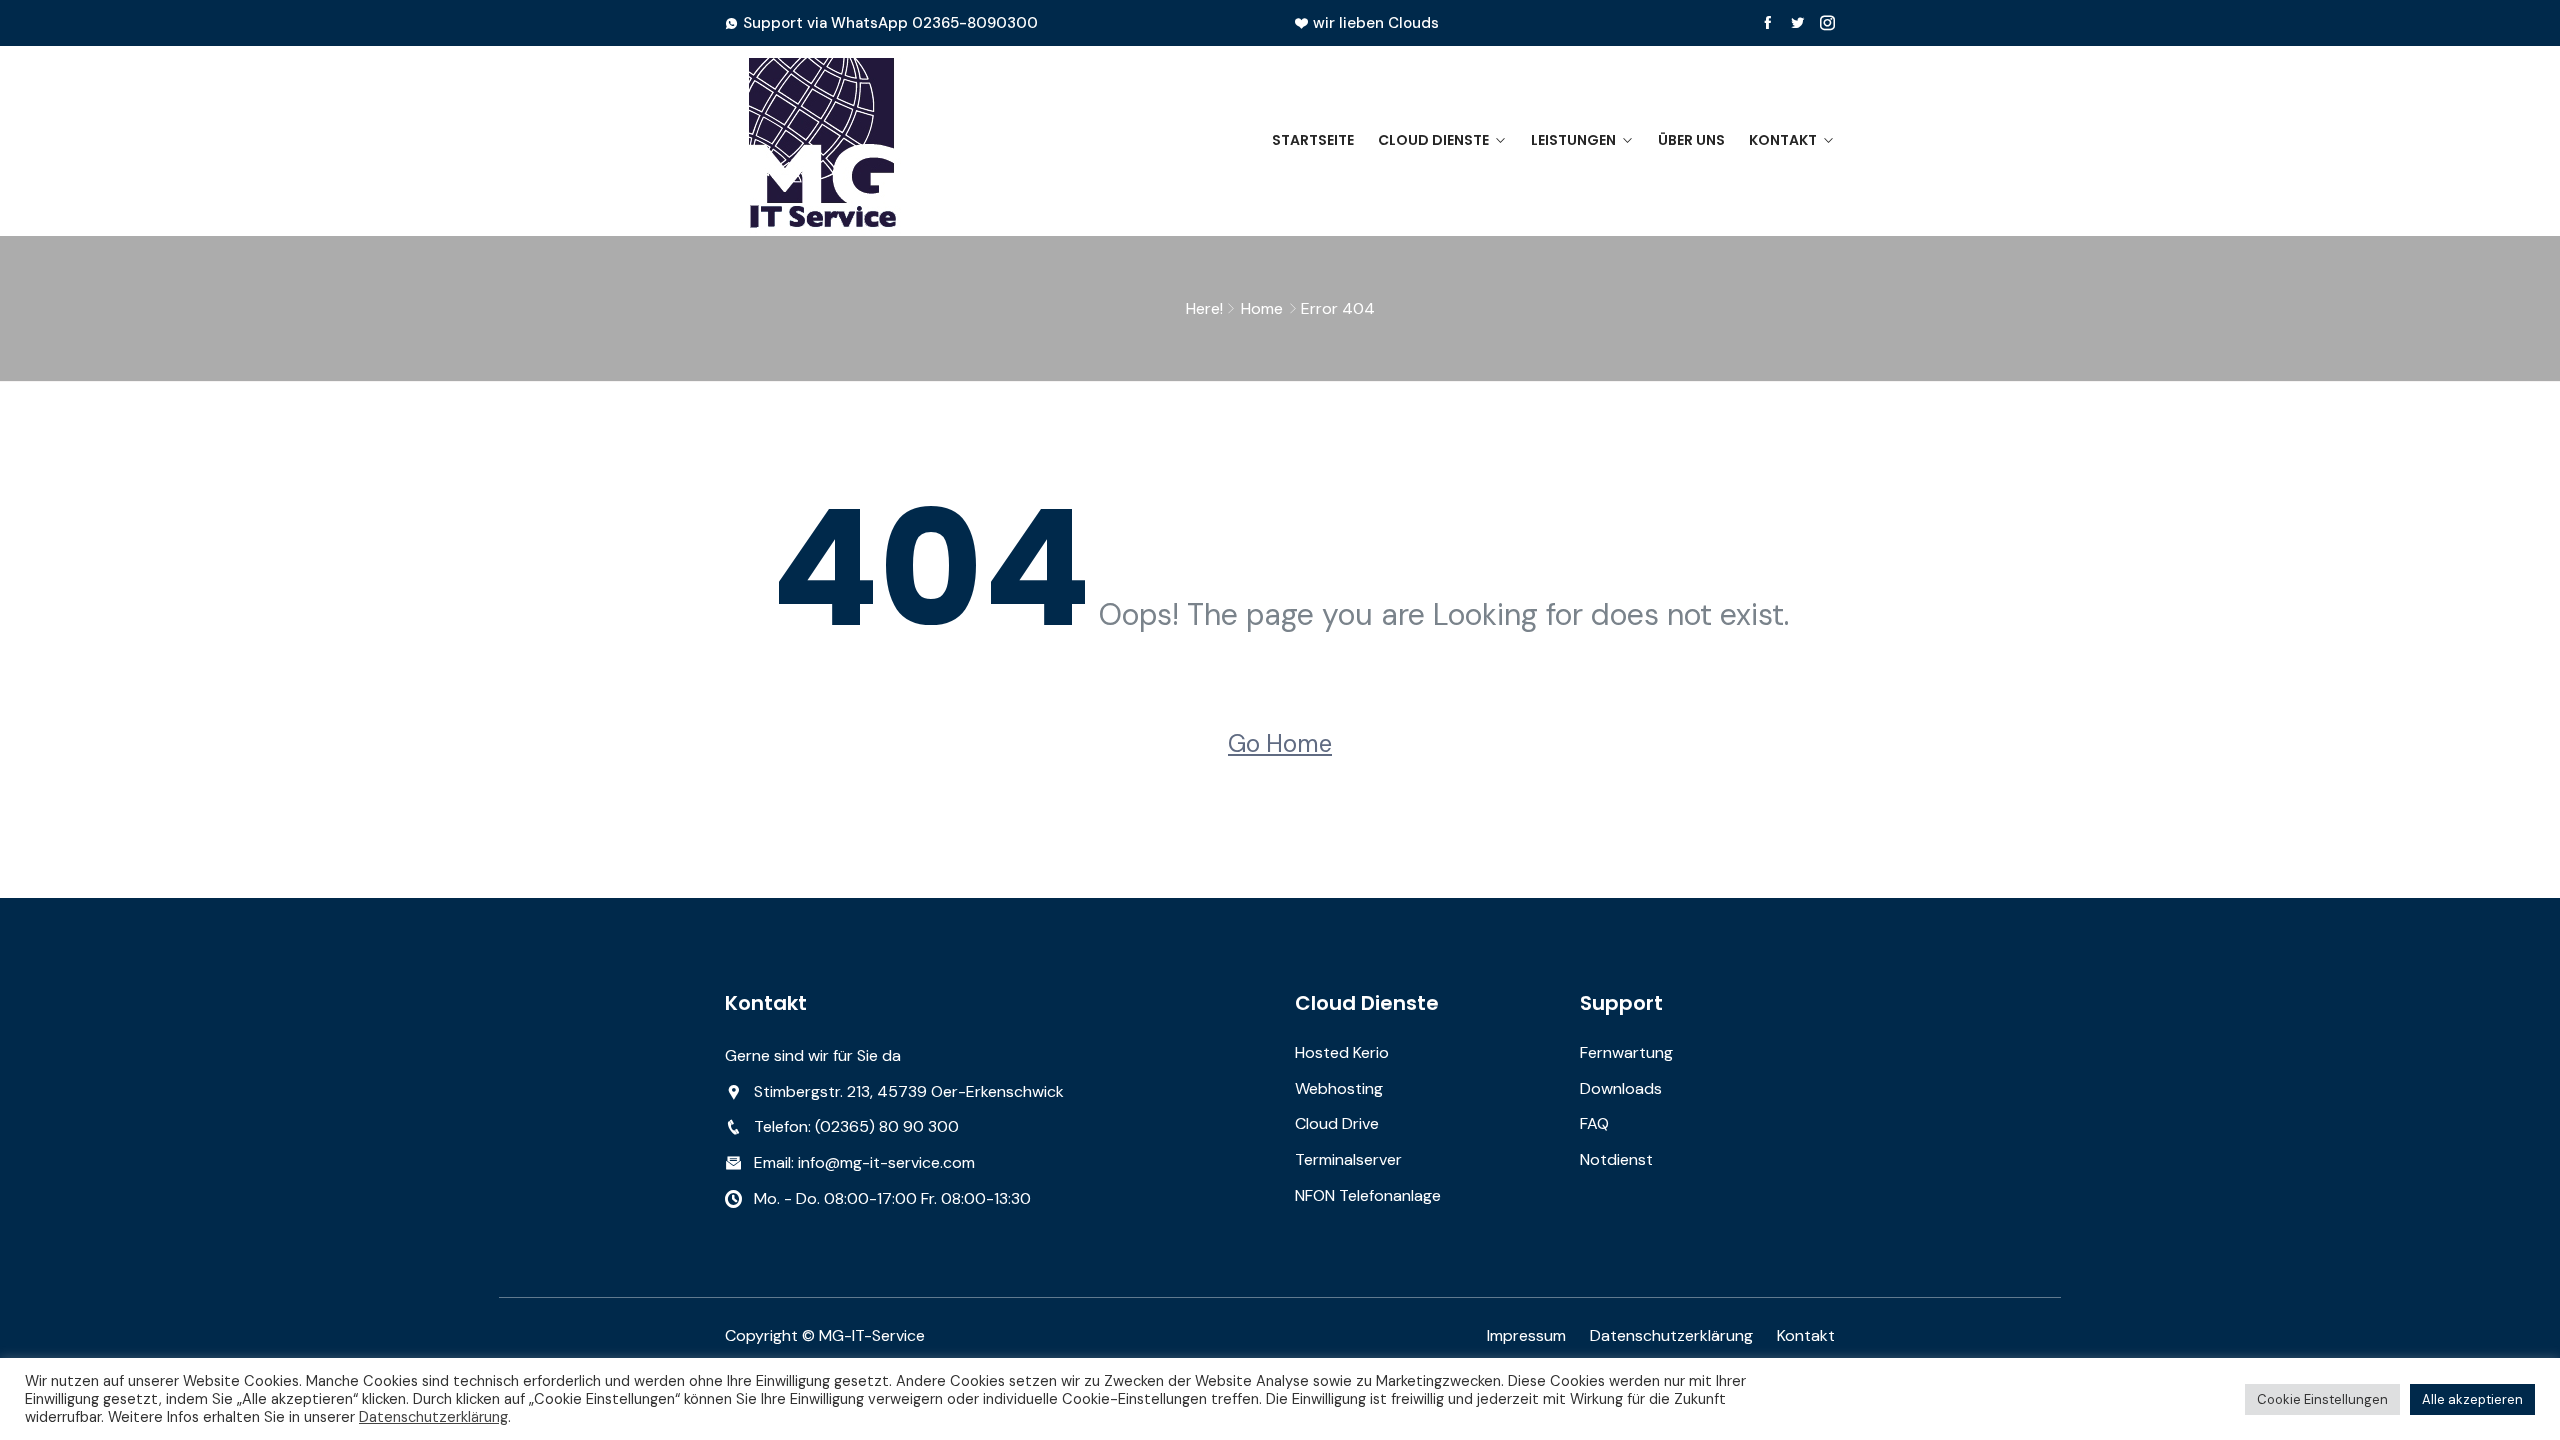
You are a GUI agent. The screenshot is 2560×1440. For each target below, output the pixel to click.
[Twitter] (1797, 23)
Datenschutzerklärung (1671, 1335)
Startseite (1313, 140)
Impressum (1526, 1335)
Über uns (1691, 140)
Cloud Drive (1337, 1123)
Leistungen (1573, 140)
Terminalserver (1348, 1159)
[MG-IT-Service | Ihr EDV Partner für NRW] (852, 141)
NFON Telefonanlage (1368, 1195)
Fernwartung (1626, 1052)
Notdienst (1616, 1159)
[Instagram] (1827, 23)
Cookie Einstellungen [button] (2322, 1399)
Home (1262, 308)
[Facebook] (1767, 23)
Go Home (1280, 743)
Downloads (1621, 1088)
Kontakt (1783, 140)
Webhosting (1339, 1088)
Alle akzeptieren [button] (2472, 1399)
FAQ (1594, 1123)
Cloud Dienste (1433, 140)
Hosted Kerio (1342, 1052)
